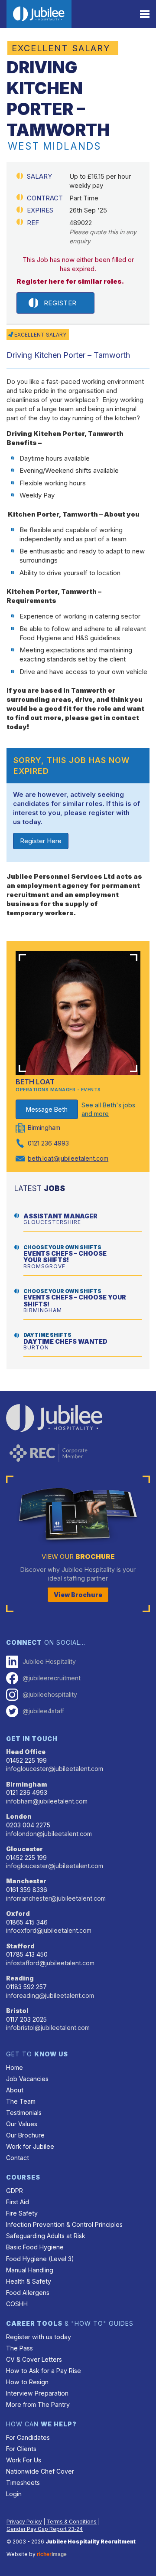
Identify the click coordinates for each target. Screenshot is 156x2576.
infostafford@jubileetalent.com (50, 1963)
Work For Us (24, 2460)
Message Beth (47, 1109)
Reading (20, 1978)
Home (15, 2067)
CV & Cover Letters (34, 2359)
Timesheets (23, 2483)
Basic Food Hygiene (35, 2247)
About (15, 2090)
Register (60, 303)
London (19, 1816)
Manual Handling (30, 2270)
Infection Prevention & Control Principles (64, 2224)
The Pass (19, 2348)
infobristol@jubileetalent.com (48, 2028)
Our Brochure (25, 2135)
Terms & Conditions (71, 2522)
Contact (18, 2158)
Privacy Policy (24, 2522)
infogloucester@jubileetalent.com (55, 1769)
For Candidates (28, 2437)
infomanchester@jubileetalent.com (56, 1898)
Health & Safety (29, 2281)
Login (14, 2494)
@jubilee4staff (43, 1711)
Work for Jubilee (30, 2146)
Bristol (17, 2011)
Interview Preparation (37, 2393)
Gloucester (24, 1849)
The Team (21, 2101)
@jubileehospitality (50, 1694)
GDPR (15, 2191)
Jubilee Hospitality (49, 1661)
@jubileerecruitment (52, 1678)
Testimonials (24, 2113)
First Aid (18, 2202)
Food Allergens (28, 2293)
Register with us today (39, 2337)
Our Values (22, 2124)
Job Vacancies (27, 2079)
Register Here (41, 841)
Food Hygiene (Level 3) (40, 2259)
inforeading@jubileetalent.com (50, 1995)
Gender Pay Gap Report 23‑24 (45, 2529)
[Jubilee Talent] (39, 14)
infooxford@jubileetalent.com (49, 1930)
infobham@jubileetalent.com (47, 1801)
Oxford (18, 1913)
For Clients (21, 2449)
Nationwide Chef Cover (40, 2471)
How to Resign (27, 2382)
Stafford (20, 1946)
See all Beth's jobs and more (108, 1109)
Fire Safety (22, 2213)
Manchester (26, 1881)
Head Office (26, 1752)
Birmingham (27, 1784)
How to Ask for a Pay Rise (44, 2371)
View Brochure (78, 1595)
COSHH (17, 2304)
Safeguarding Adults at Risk (46, 2236)
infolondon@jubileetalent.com (49, 1834)
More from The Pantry (38, 2404)
